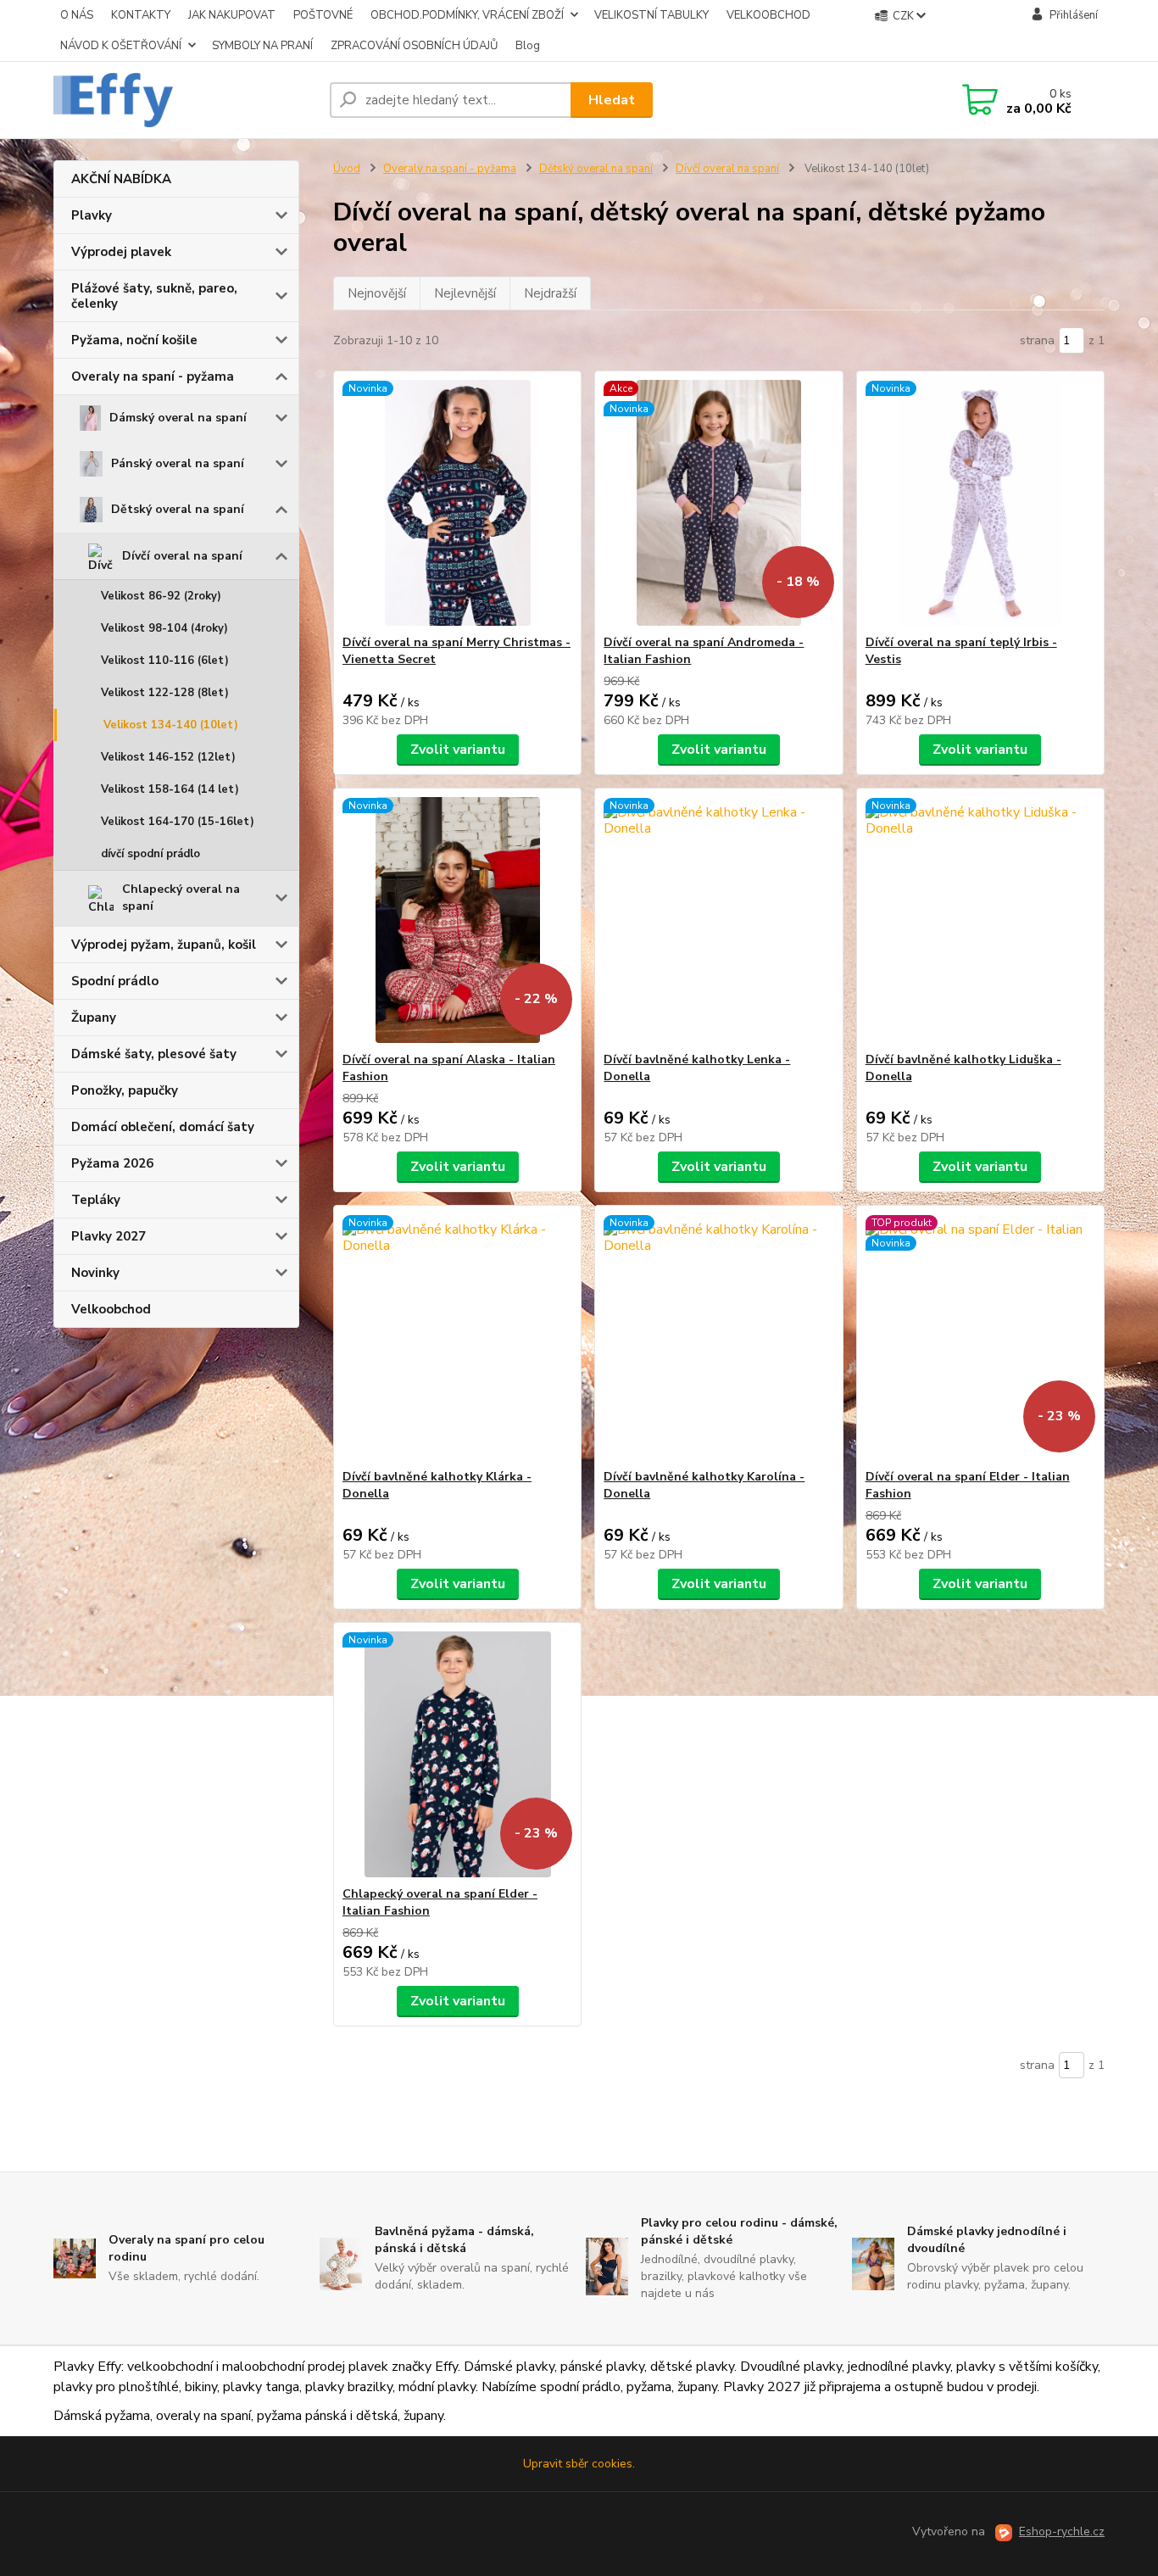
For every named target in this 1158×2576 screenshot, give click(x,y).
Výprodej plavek (121, 252)
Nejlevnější (465, 293)
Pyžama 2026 (112, 1163)
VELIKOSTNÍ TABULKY (651, 15)
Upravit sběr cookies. (579, 2464)
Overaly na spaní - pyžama (153, 376)
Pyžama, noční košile (134, 340)
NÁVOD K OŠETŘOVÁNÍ (121, 46)
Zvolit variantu (458, 750)
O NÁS (77, 15)
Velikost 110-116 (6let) (165, 661)
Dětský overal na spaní (178, 509)
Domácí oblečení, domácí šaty (163, 1127)
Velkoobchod (111, 1309)
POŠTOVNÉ (323, 15)
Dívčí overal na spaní (182, 556)
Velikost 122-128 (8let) (165, 693)
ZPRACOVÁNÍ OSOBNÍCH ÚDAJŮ (414, 46)
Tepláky (96, 1200)
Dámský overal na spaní (178, 418)
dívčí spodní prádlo (150, 854)
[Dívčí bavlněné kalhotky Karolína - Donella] (718, 1337)
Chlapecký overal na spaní (181, 898)
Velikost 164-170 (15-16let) (178, 822)
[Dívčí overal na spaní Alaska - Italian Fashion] (457, 920)
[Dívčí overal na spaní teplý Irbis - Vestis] (980, 503)
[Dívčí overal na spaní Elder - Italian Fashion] (980, 1337)
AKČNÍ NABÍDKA (121, 179)
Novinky (95, 1273)
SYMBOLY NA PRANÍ (262, 46)
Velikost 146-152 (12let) (168, 757)
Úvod (347, 169)
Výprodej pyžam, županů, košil (164, 945)
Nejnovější (377, 293)
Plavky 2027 (109, 1236)
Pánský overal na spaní (178, 463)
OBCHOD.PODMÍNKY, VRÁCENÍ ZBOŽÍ (467, 15)
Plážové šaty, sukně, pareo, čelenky (154, 296)
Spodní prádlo (115, 981)
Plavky (92, 215)
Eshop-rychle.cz (1062, 2531)
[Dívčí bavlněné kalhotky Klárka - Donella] (457, 1337)
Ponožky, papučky (125, 1090)
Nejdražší (550, 293)
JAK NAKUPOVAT (232, 15)
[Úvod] (185, 100)
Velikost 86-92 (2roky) (161, 596)
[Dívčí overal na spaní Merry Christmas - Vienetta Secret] (457, 503)
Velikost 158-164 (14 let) (170, 789)
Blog (528, 46)
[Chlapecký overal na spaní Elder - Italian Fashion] (457, 1754)
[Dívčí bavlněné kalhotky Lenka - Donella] (718, 920)
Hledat (612, 100)
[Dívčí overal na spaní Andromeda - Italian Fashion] (718, 503)
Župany (94, 1018)
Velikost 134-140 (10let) (171, 725)
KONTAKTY (141, 15)
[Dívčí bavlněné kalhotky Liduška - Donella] (980, 920)
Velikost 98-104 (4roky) (164, 628)
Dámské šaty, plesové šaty (154, 1054)
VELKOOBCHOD (768, 15)
